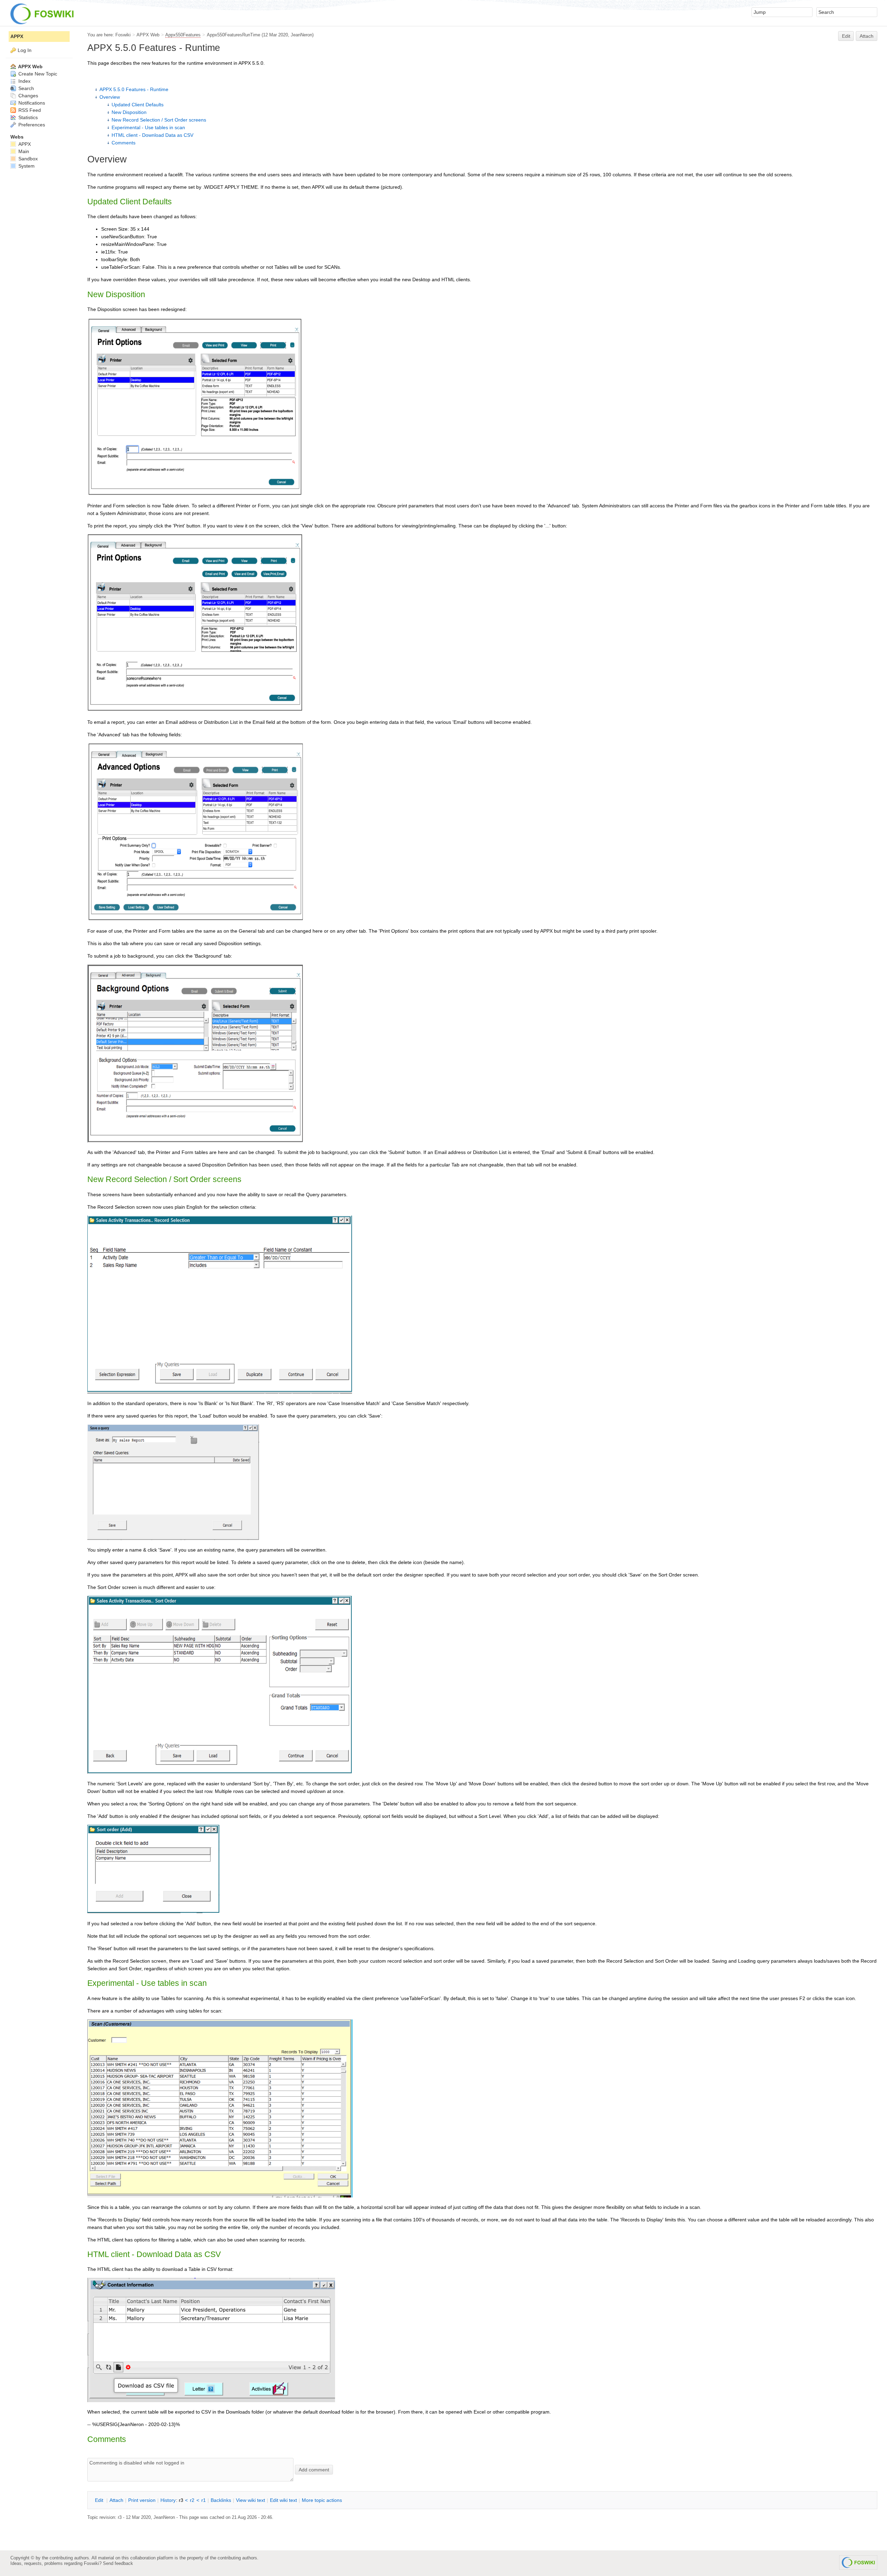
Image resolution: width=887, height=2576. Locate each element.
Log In (25, 50)
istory (168, 2500)
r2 (192, 2500)
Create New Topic (37, 74)
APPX (17, 36)
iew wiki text (251, 2500)
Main (23, 151)
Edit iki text (283, 2500)
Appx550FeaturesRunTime (234, 35)
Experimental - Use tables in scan (148, 127)
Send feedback (118, 2563)
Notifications (31, 103)
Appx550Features (183, 35)
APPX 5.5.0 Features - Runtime (134, 89)
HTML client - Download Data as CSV (152, 135)
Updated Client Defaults (138, 105)
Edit (846, 36)
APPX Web (148, 35)
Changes (28, 96)
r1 (204, 2500)
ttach (116, 2500)
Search (25, 88)
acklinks (221, 2500)
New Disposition (129, 112)
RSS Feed (29, 110)
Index (24, 81)
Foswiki (123, 35)
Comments (124, 143)
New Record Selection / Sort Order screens (159, 120)
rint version (142, 2500)
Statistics (27, 117)
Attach (867, 36)
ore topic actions (322, 2500)
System (26, 166)
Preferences (31, 125)
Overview (110, 97)
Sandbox (27, 159)
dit (100, 2500)
